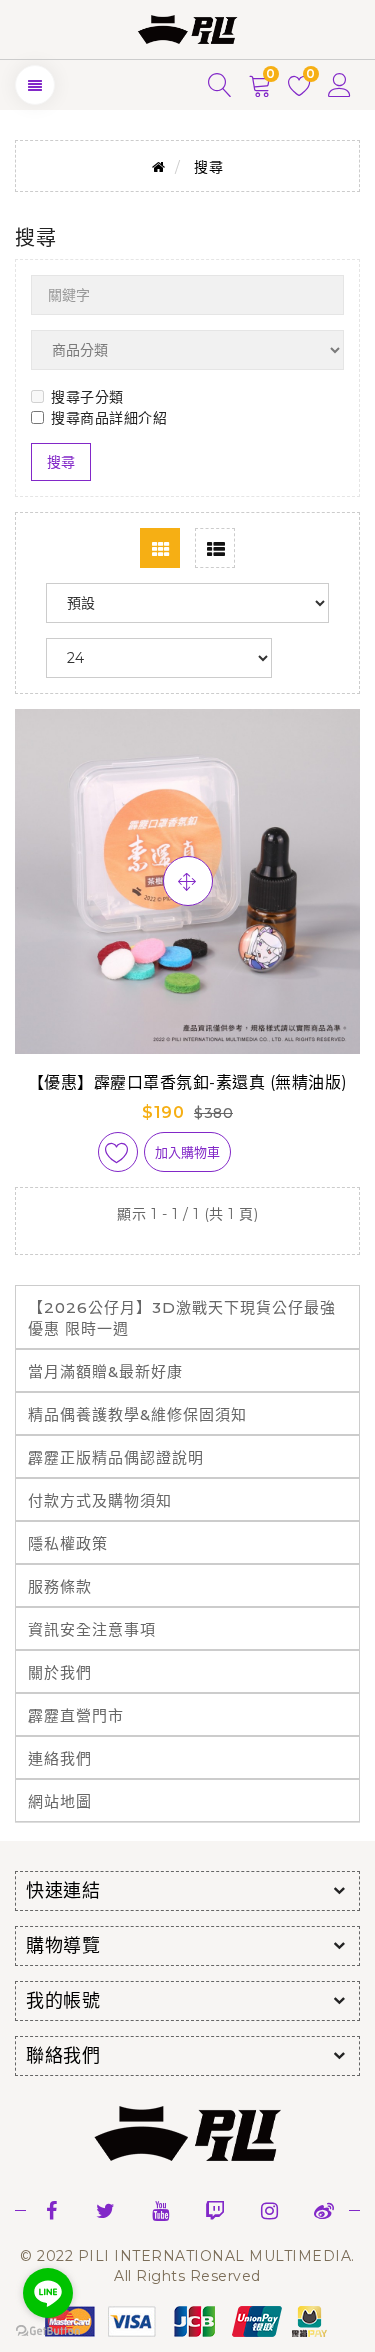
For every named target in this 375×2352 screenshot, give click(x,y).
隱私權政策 (68, 1543)
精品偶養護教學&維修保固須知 (137, 1414)
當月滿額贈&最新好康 (105, 1371)
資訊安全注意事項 (92, 1629)
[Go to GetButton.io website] (48, 2331)
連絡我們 (60, 1758)
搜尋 (208, 167)
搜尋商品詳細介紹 (109, 418)
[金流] (188, 2320)
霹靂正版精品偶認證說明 (116, 1457)
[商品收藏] (118, 1152)
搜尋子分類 (87, 397)
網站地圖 (60, 1801)
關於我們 (60, 1672)
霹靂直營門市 (76, 1715)
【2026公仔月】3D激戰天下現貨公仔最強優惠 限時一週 (182, 1318)
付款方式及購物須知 (100, 1500)
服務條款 (60, 1586)
